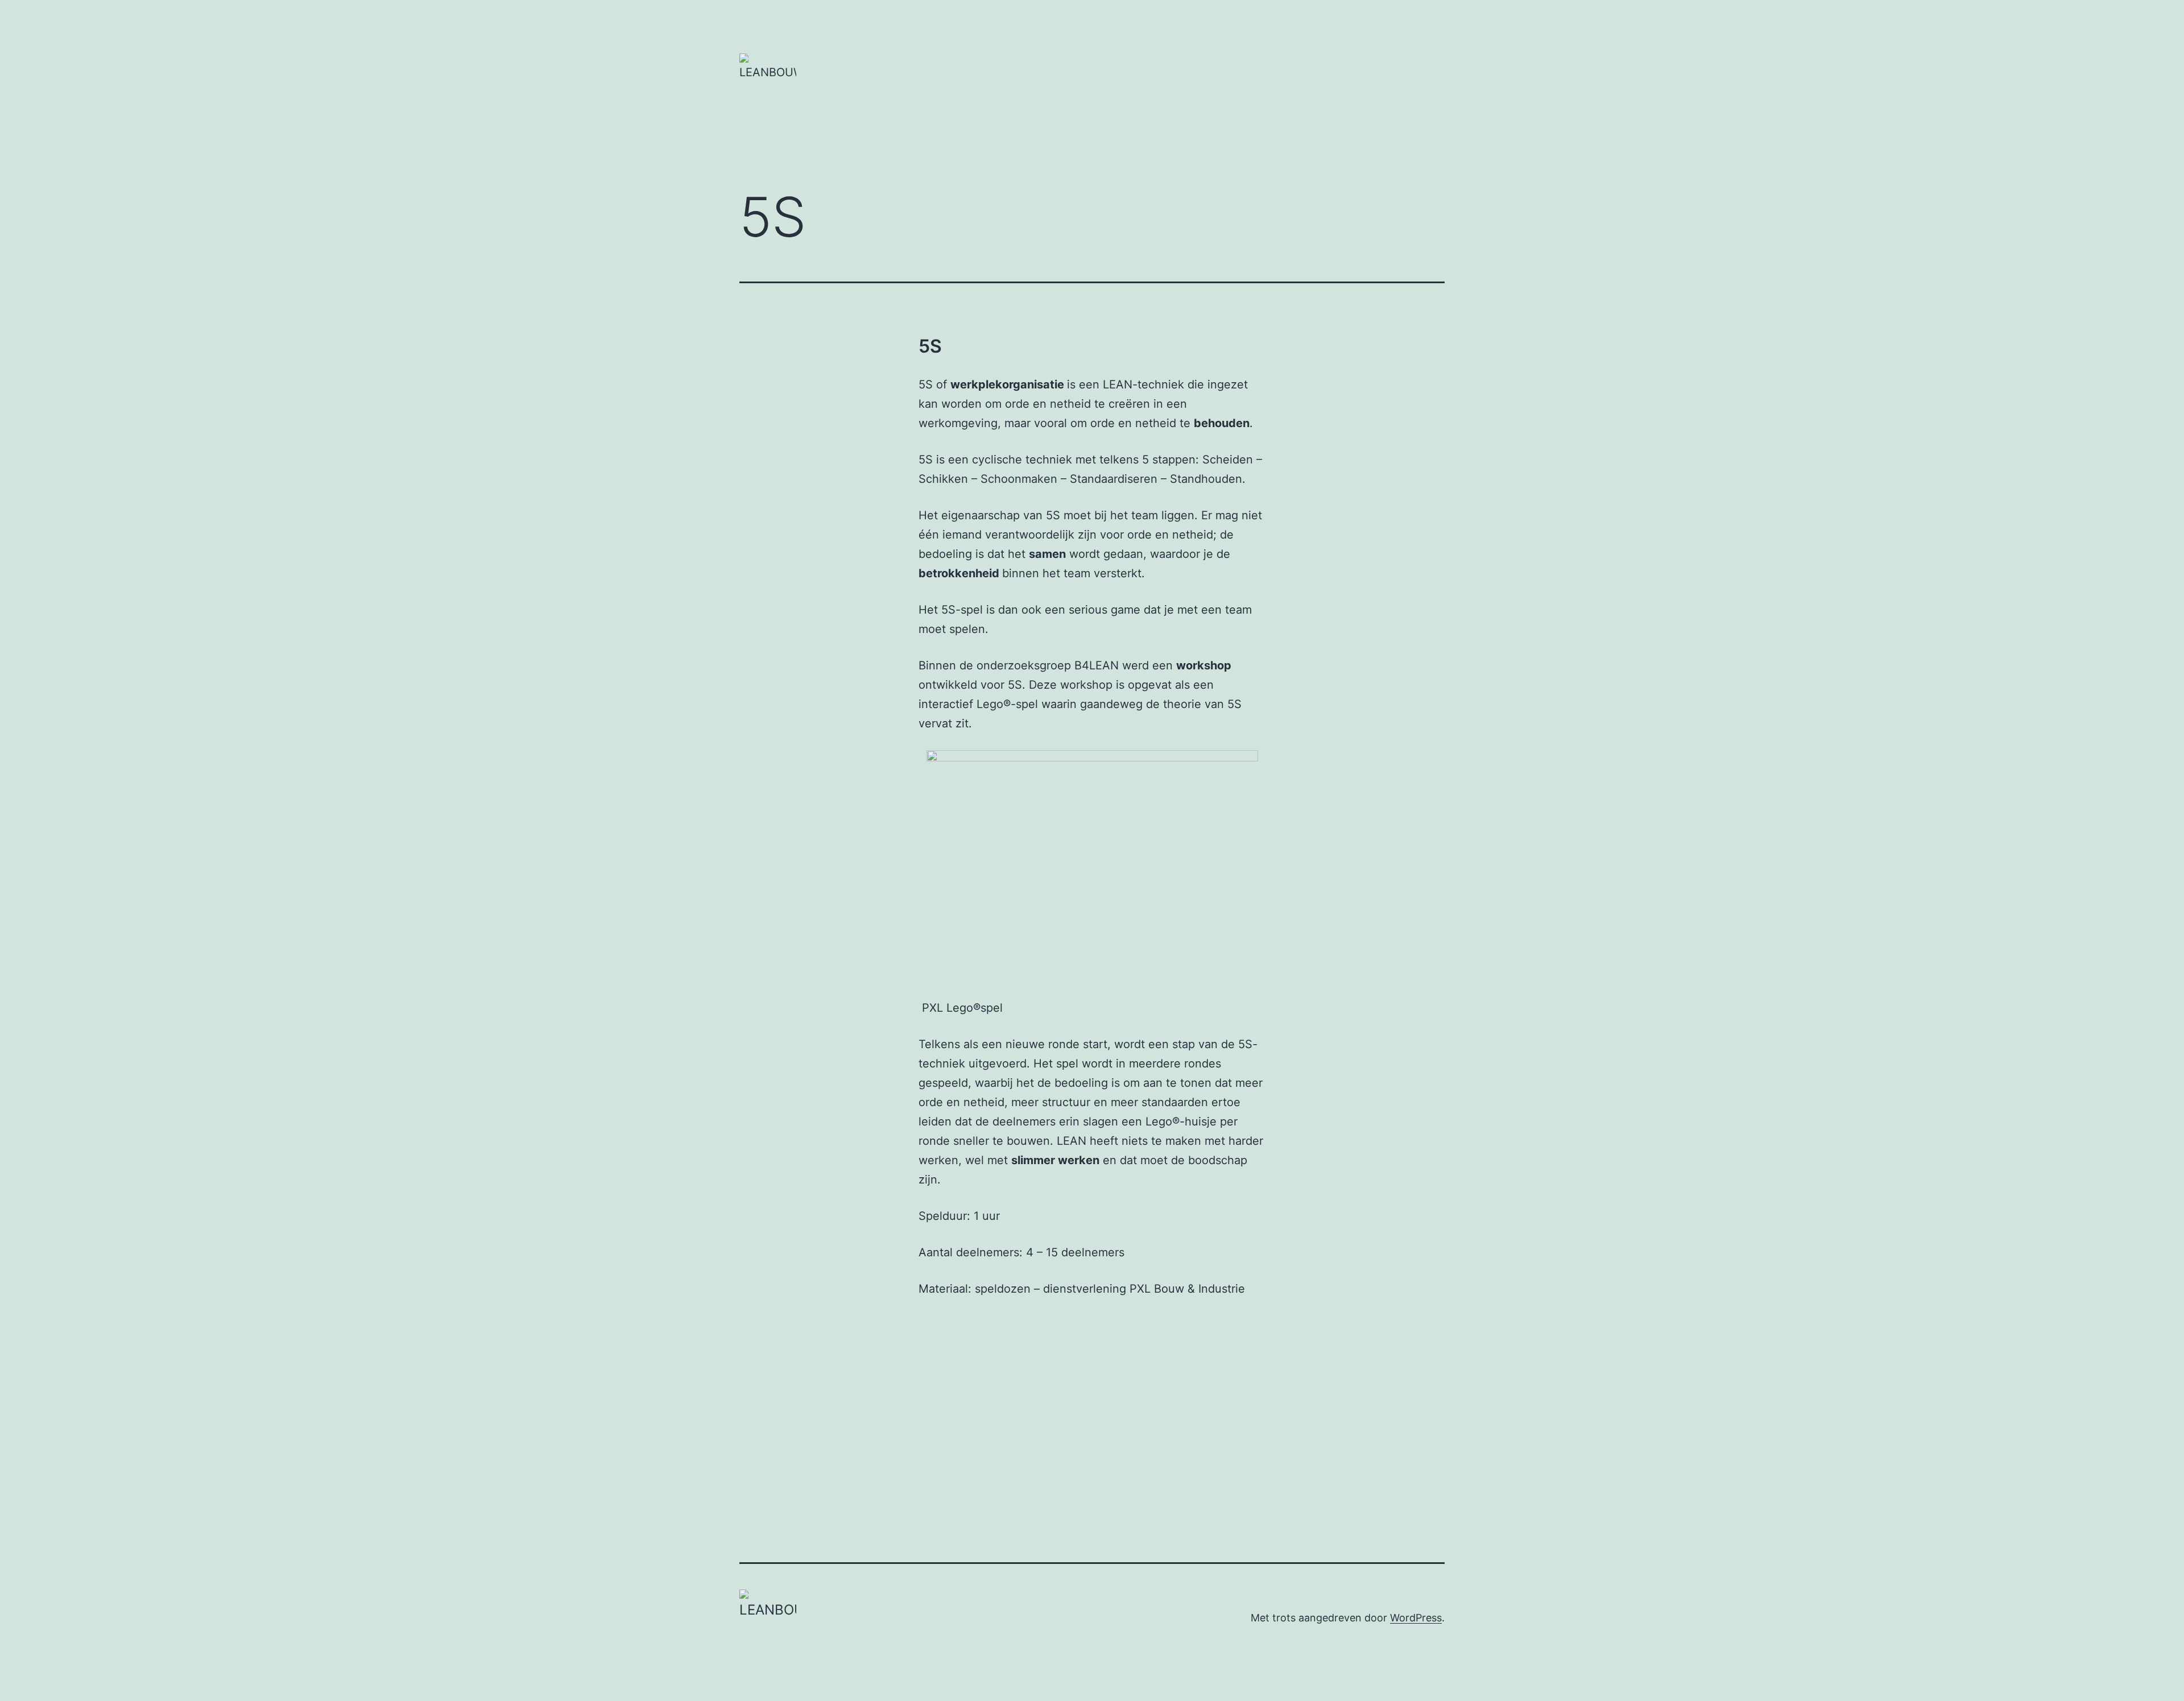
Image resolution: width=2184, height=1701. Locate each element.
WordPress (1416, 1618)
